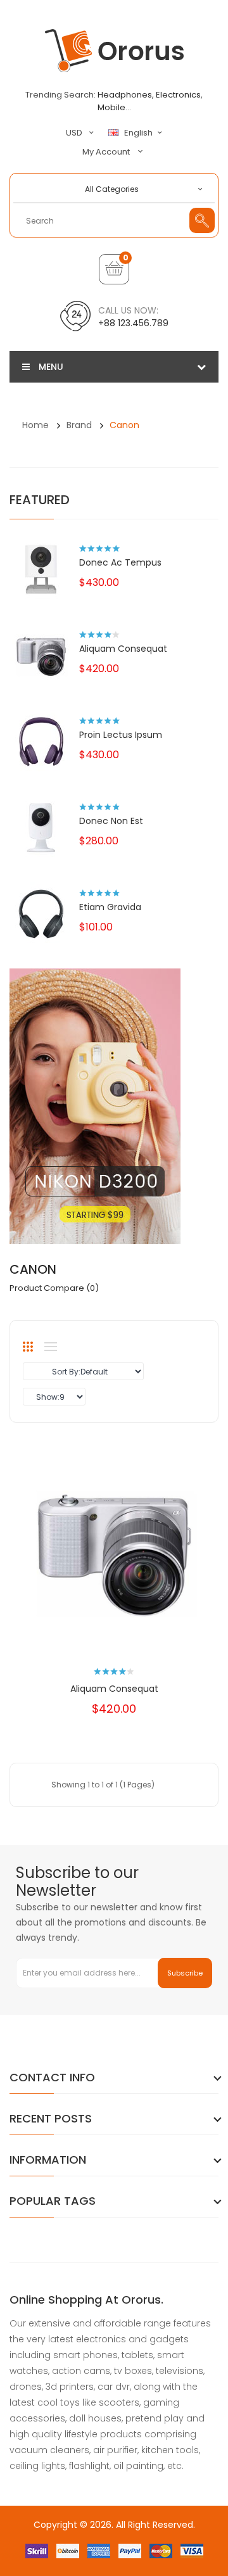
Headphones (125, 95)
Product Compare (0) (54, 1288)
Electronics (178, 95)
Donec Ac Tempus (120, 562)
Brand (79, 425)
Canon (124, 425)
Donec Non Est (111, 821)
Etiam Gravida (110, 907)
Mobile (111, 107)
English (139, 133)
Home (35, 425)
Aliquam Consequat (123, 649)
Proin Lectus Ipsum (121, 735)
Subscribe (185, 1973)
